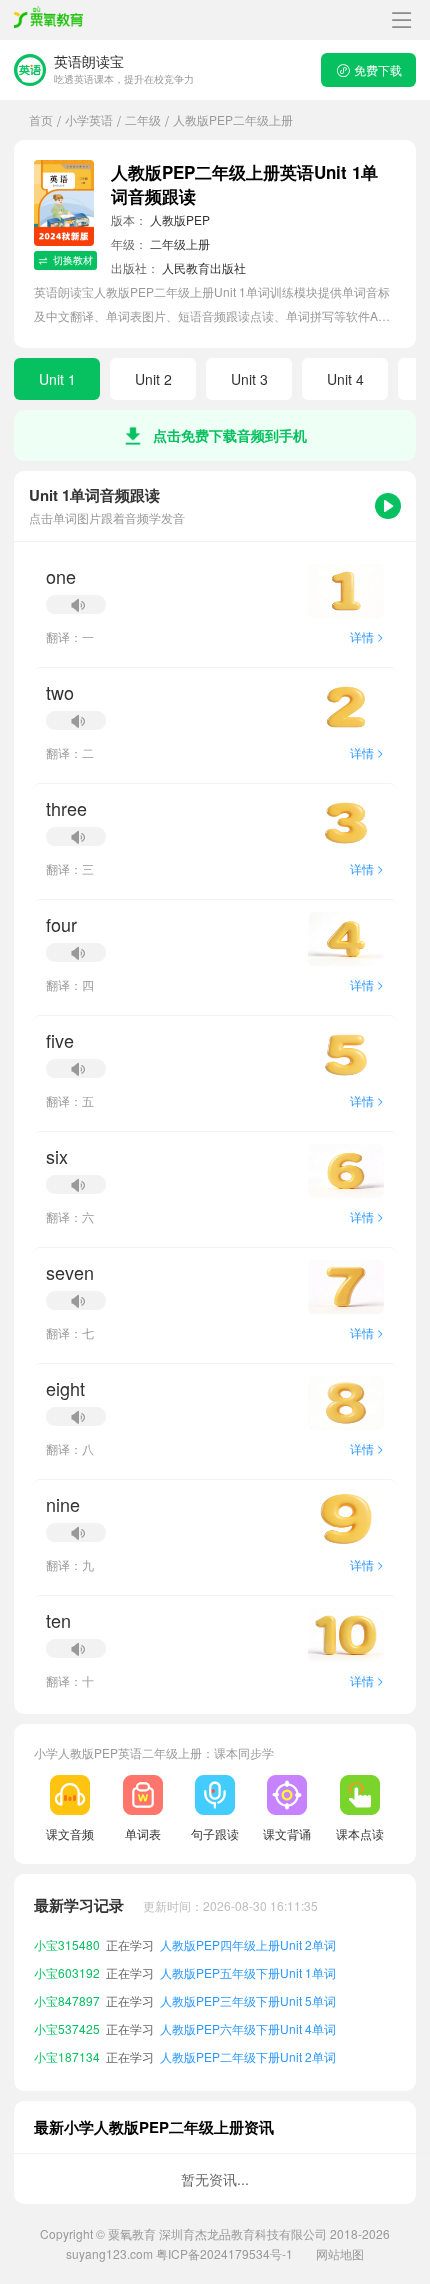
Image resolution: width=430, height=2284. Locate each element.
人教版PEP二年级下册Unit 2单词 (248, 2056)
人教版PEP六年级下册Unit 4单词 (248, 2028)
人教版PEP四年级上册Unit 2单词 (248, 1944)
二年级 (143, 119)
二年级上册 (180, 243)
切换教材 (73, 260)
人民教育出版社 (204, 267)
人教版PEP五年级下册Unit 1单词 (248, 1972)
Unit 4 (345, 379)
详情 (367, 636)
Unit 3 (249, 379)
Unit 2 (153, 379)
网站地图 (340, 2253)
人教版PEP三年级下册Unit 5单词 (248, 2000)
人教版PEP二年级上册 (233, 119)
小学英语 (89, 119)
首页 (41, 119)
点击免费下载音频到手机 (230, 435)
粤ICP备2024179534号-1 (224, 2253)
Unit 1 (57, 379)
